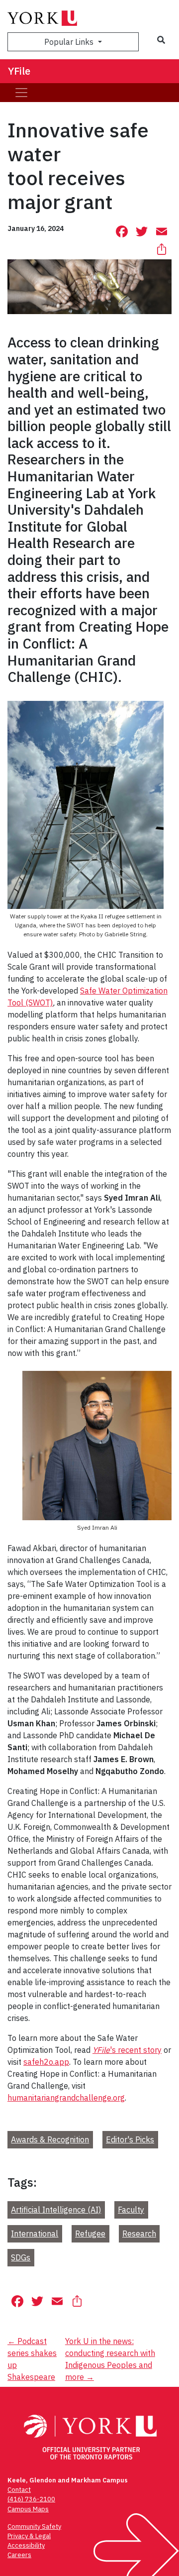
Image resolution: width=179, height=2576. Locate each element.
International (35, 2234)
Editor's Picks (130, 2139)
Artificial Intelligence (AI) (56, 2210)
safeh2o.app (46, 2062)
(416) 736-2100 (31, 2499)
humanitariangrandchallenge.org (66, 2098)
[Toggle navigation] (21, 93)
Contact (19, 2490)
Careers (19, 2555)
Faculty (131, 2210)
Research (139, 2234)
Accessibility (26, 2545)
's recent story (127, 2050)
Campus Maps (28, 2509)
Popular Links (70, 42)
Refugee (90, 2234)
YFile (19, 71)
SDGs (21, 2257)
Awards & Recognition (50, 2139)
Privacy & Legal (29, 2536)
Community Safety (34, 2526)
